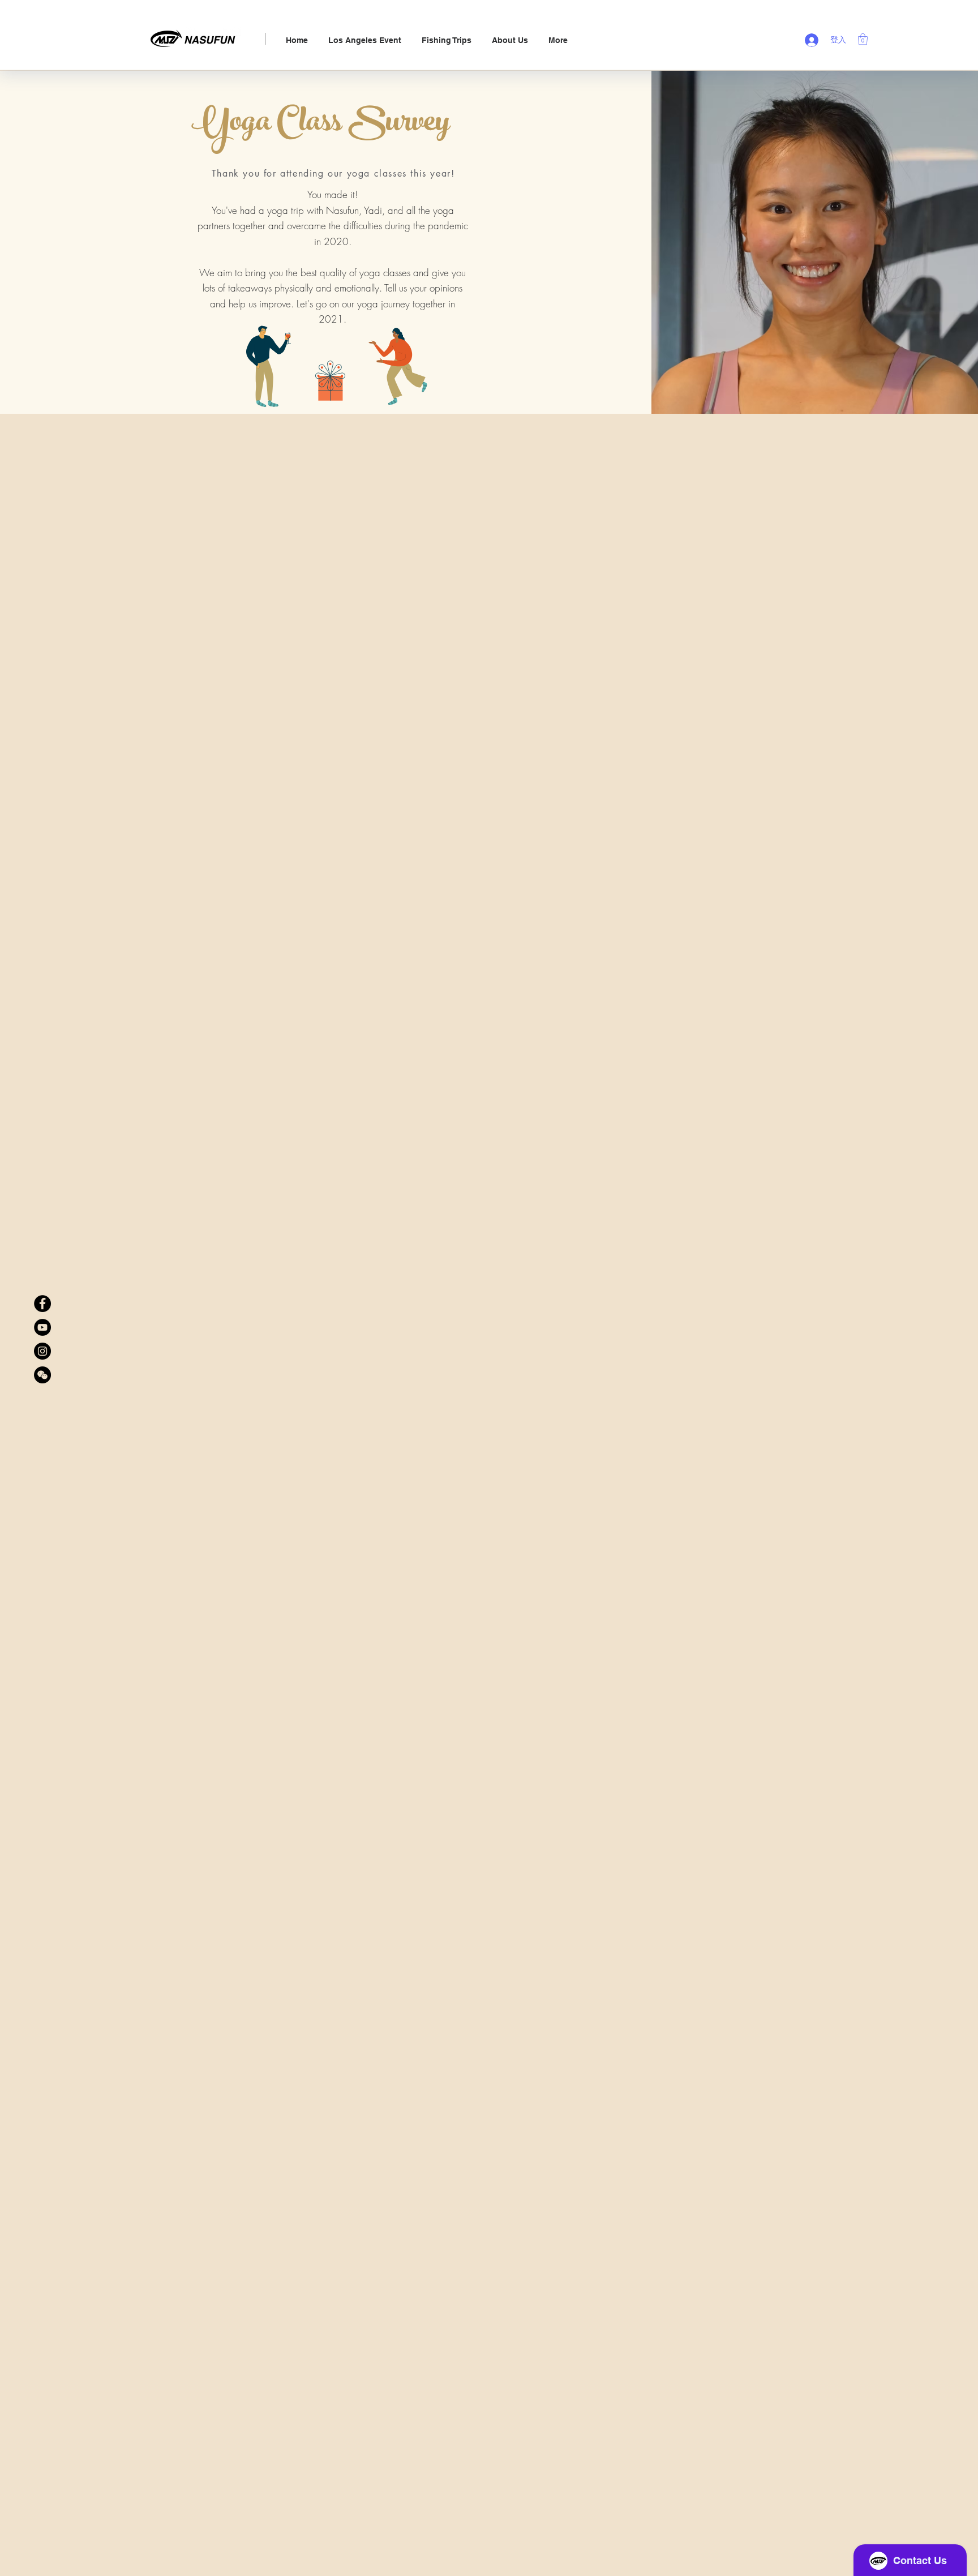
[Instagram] (42, 1351)
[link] (863, 39)
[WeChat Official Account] (42, 1375)
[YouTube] (42, 1327)
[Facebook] (42, 1304)
